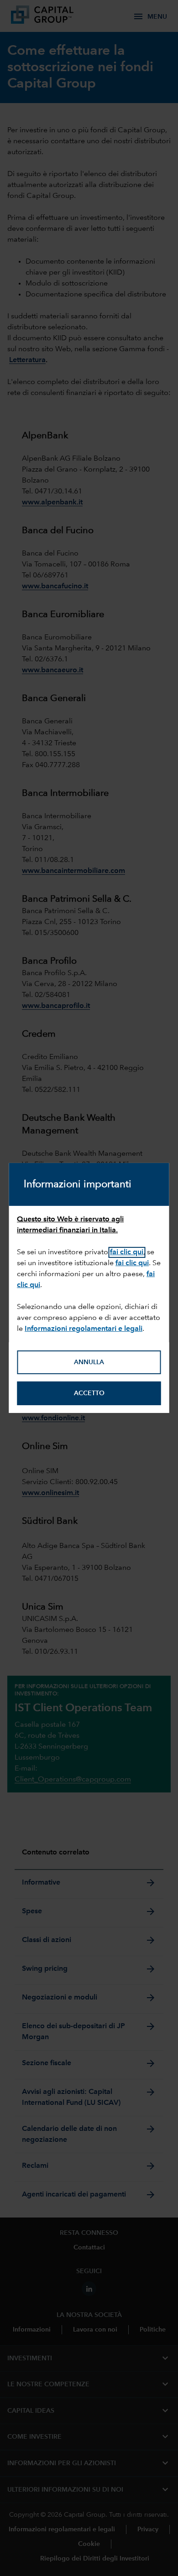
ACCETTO (89, 1393)
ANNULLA (89, 1362)
